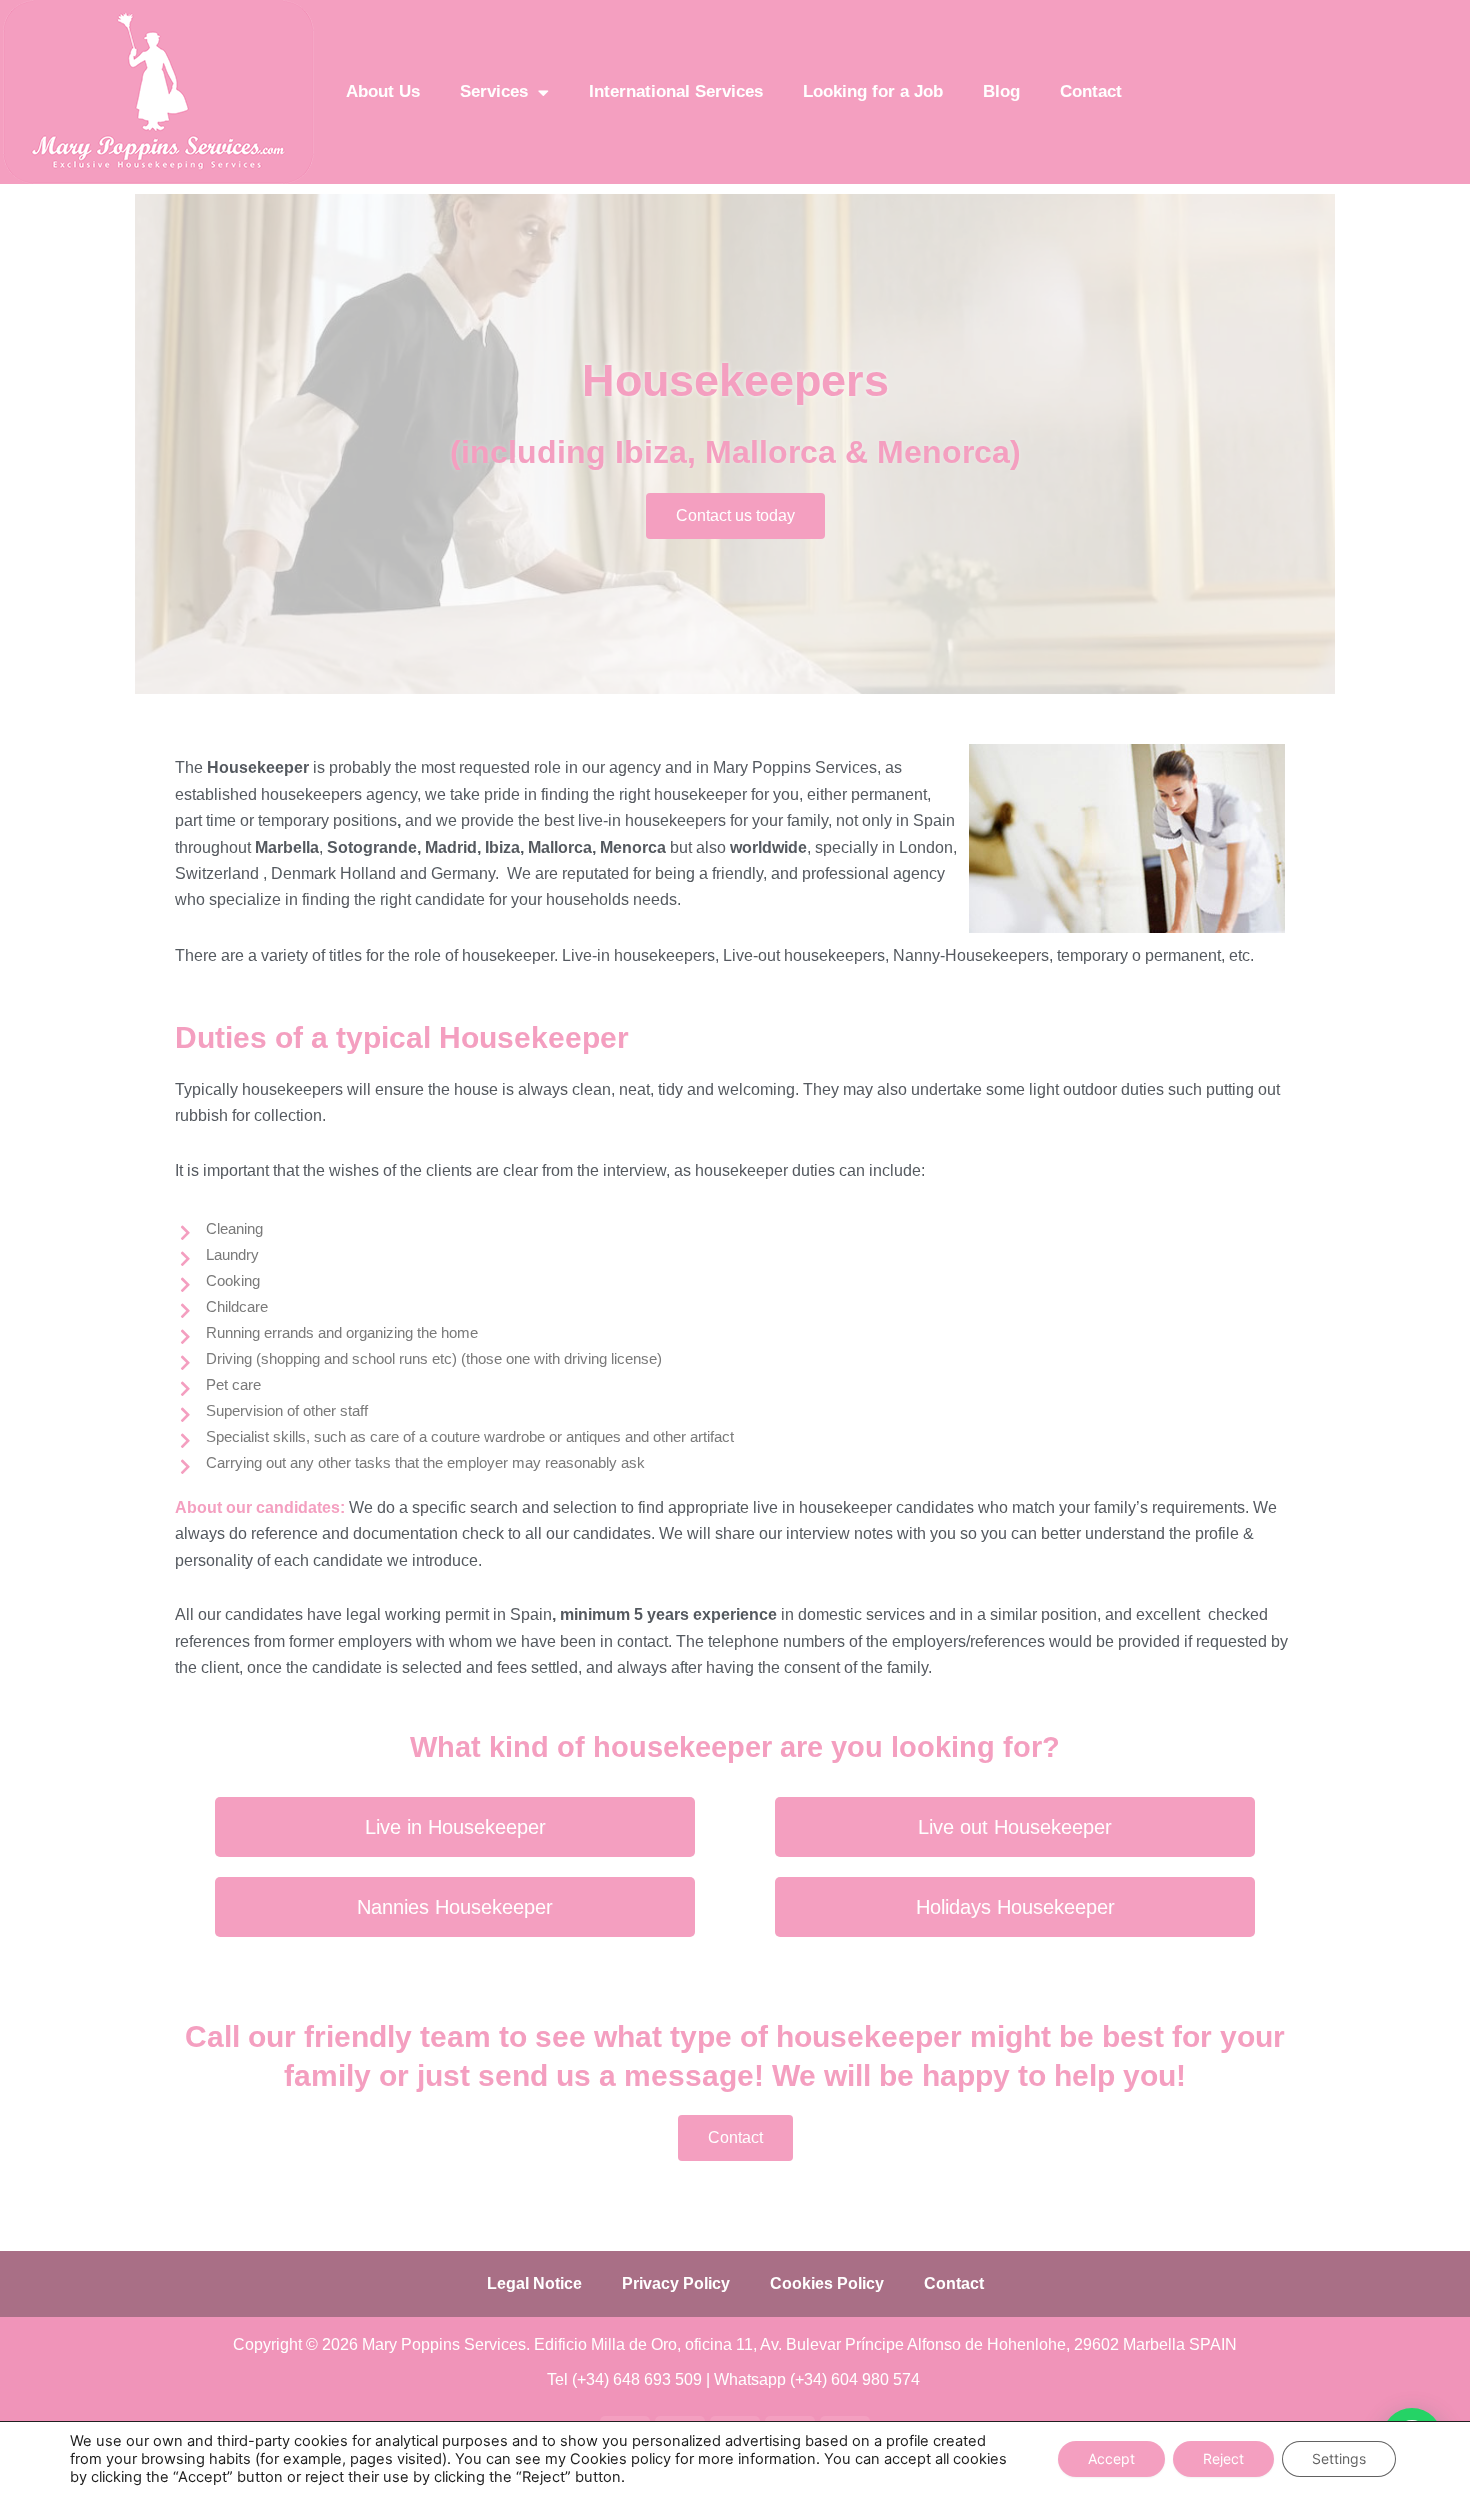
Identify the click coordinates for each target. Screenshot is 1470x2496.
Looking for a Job (873, 91)
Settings (1339, 2458)
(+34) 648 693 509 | (643, 2379)
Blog (1001, 91)
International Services (676, 91)
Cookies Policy (827, 2283)
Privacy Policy (676, 2283)
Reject (1223, 2458)
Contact (1091, 91)
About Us (383, 91)
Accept (1111, 2458)
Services (494, 91)
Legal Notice (534, 2283)
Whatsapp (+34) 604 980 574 (819, 2379)
